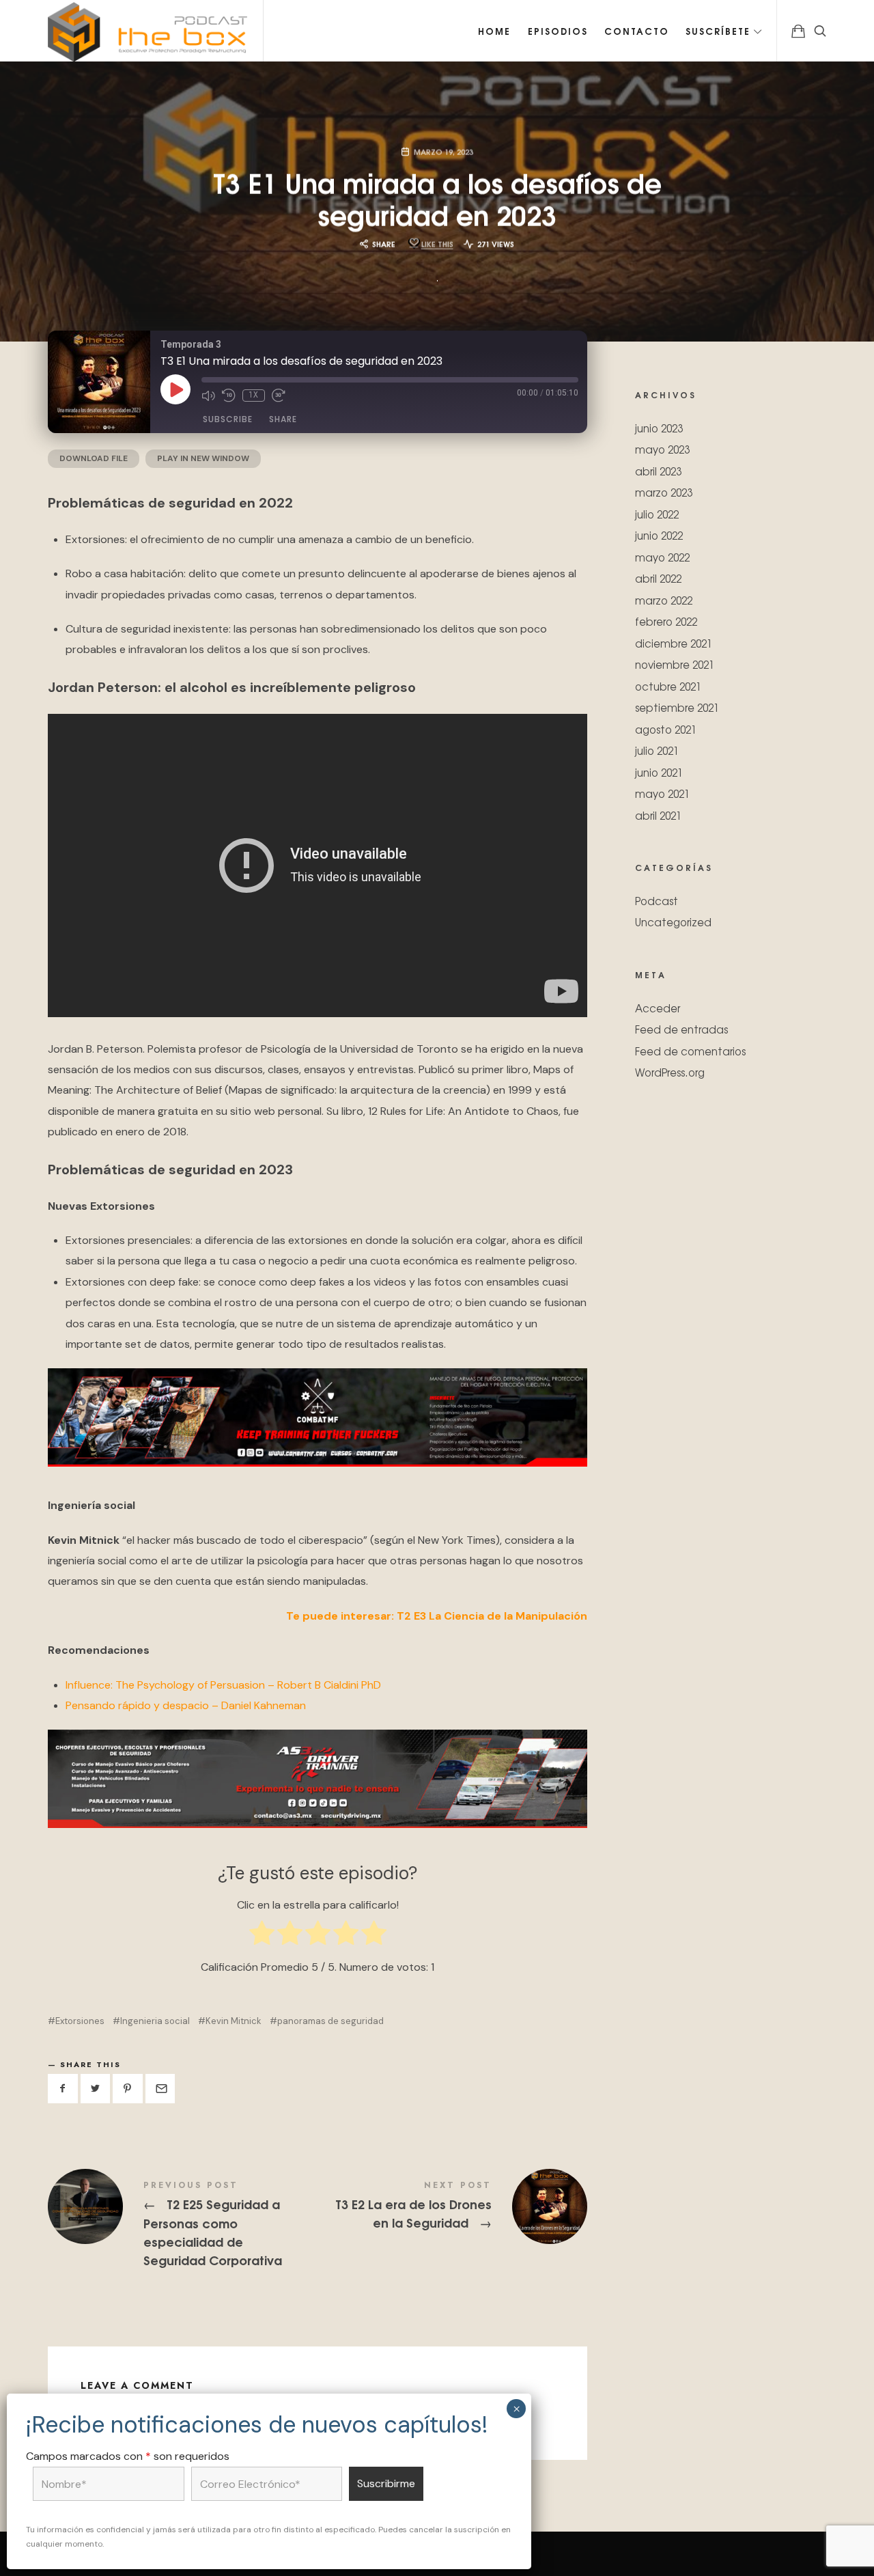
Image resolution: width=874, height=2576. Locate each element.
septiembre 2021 (677, 707)
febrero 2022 (666, 621)
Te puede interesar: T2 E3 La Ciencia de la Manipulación (437, 1616)
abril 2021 (658, 815)
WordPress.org (670, 1072)
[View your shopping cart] (798, 31)
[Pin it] (128, 2089)
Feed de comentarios (690, 1050)
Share (283, 419)
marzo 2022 (664, 599)
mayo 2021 (662, 793)
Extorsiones (80, 2021)
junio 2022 (659, 535)
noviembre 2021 (675, 664)
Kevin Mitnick (234, 2021)
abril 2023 (658, 470)
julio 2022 (657, 513)
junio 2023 (659, 427)
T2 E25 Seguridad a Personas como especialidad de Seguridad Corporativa (183, 2225)
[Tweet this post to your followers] (96, 2089)
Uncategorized (673, 922)
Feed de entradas (681, 1029)
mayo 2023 (662, 449)
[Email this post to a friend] (160, 2089)
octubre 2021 (668, 685)
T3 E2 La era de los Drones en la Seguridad (452, 2206)
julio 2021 (657, 750)
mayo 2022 (662, 556)
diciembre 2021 (674, 642)
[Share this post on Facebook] (63, 2089)
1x (254, 395)
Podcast (657, 900)
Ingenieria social (155, 2021)
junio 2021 (659, 772)
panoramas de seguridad (330, 2021)
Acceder (658, 1007)
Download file (94, 458)
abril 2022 (658, 578)
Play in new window (203, 458)
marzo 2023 (664, 492)
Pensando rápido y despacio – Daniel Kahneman (186, 1705)
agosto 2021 (666, 729)
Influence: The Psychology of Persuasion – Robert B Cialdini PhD (223, 1685)
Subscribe (228, 419)
